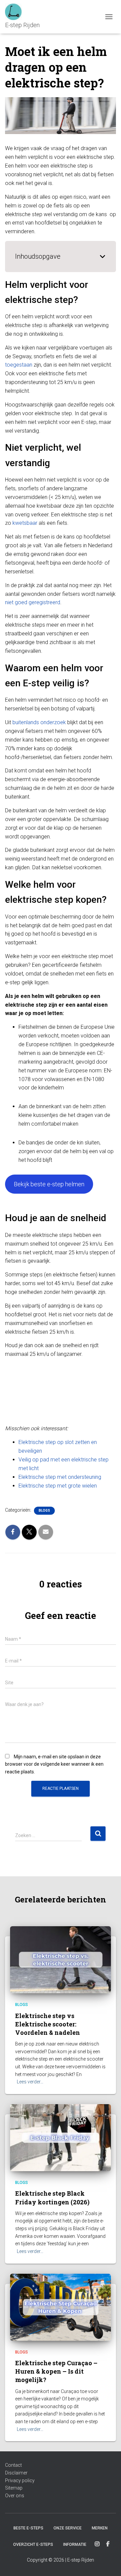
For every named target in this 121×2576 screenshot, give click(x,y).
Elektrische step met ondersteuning (60, 1477)
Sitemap (14, 2488)
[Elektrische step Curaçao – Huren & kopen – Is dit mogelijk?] (61, 2307)
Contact (13, 2465)
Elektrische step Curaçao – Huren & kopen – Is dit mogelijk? (56, 2371)
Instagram (97, 2544)
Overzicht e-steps (33, 2544)
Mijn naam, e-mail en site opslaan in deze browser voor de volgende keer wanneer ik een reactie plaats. (54, 1764)
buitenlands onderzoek (39, 722)
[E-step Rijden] (25, 17)
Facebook (108, 2544)
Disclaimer (16, 2473)
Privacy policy (20, 2480)
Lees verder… (30, 2082)
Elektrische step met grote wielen (58, 1486)
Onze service (68, 2528)
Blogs (44, 1511)
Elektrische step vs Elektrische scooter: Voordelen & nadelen (48, 2024)
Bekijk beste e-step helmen (49, 1184)
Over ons (15, 2496)
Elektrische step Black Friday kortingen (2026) (52, 2197)
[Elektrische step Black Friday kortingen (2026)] (61, 2137)
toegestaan (19, 365)
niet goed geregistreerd (33, 602)
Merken (100, 2528)
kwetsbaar (25, 523)
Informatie (75, 2544)
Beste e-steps (28, 2528)
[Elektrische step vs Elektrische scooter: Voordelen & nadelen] (61, 1959)
